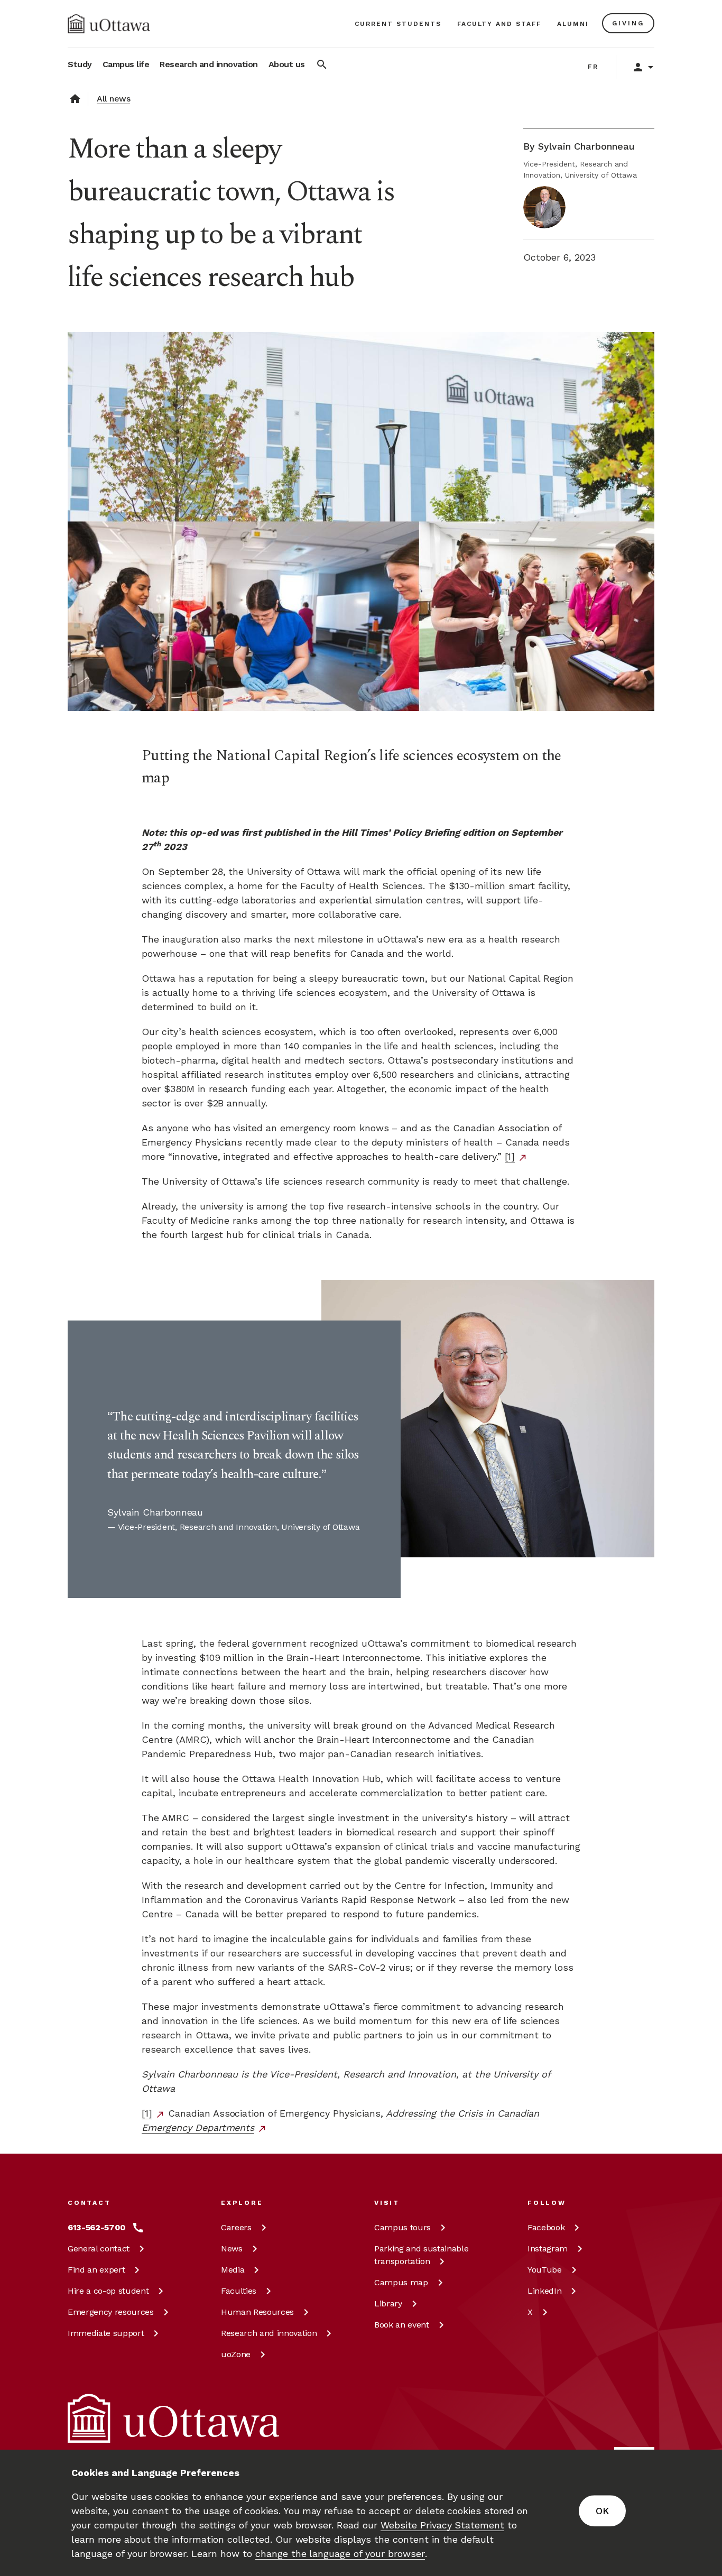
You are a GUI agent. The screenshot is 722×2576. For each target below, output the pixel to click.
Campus (402, 2227)
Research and (269, 2333)
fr (593, 67)
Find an (96, 2270)
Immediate (106, 2333)
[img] (109, 24)
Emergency (111, 2312)
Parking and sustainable (421, 2255)
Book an (402, 2325)
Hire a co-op (108, 2291)
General (99, 2249)
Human (257, 2312)
